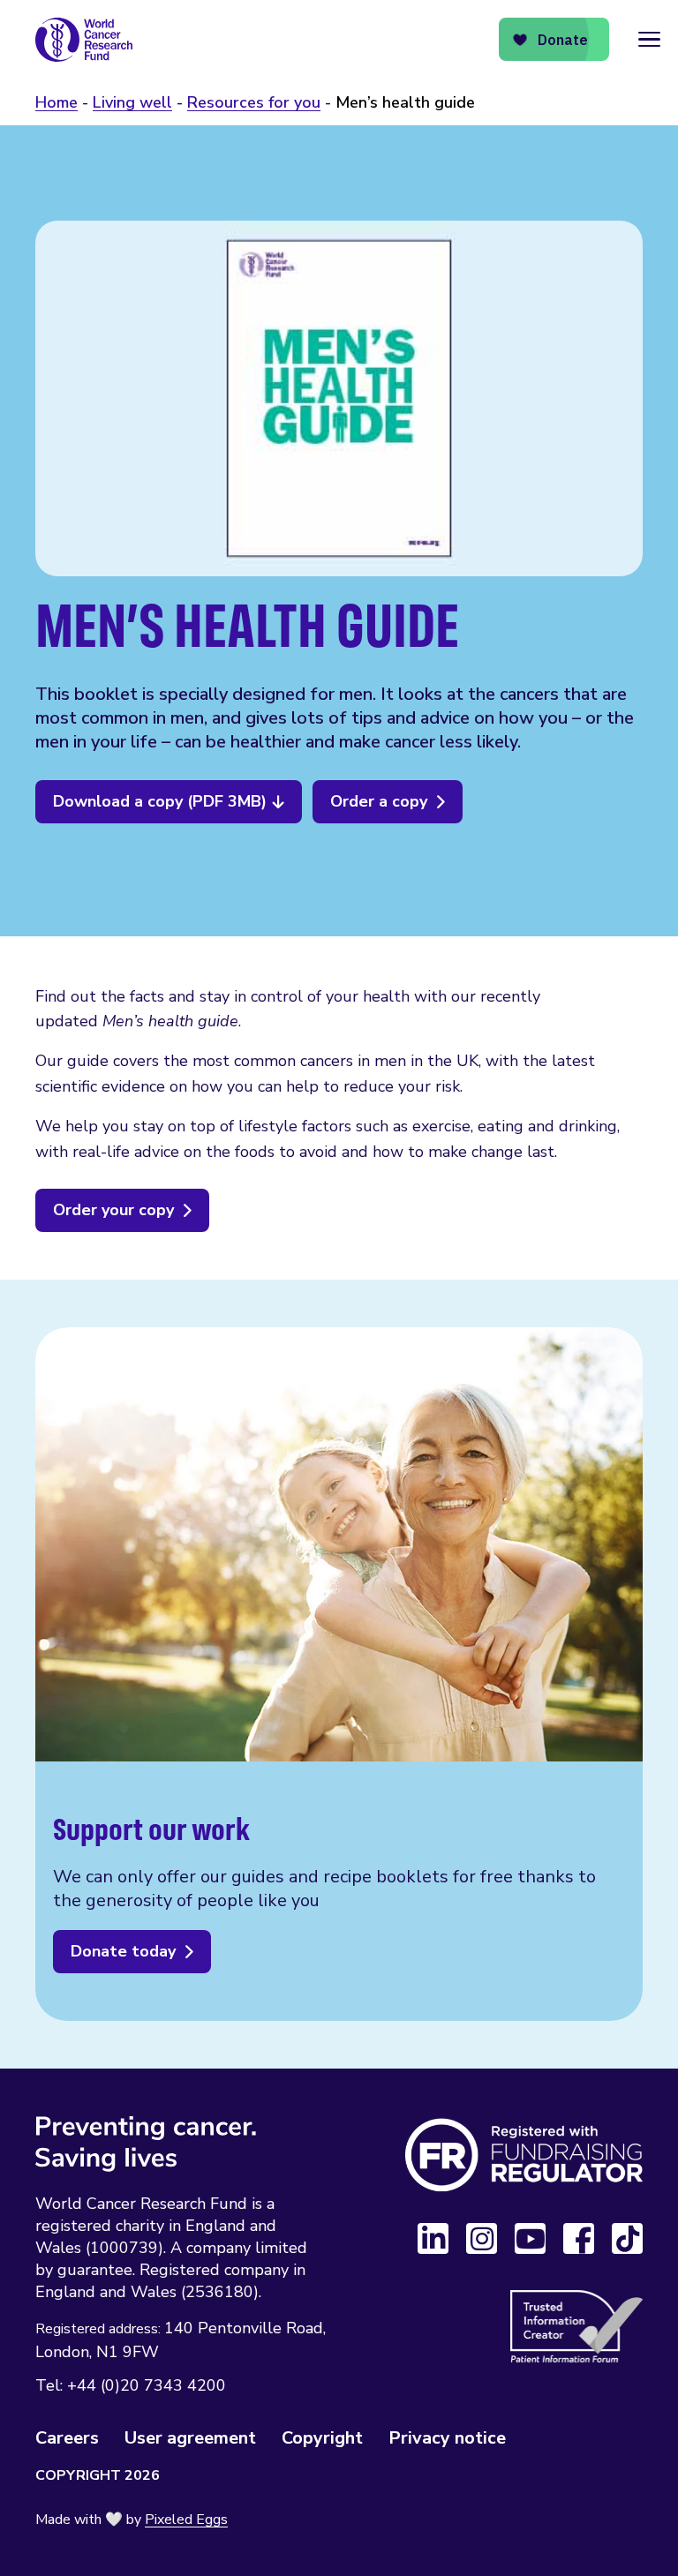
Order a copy (379, 801)
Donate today (123, 1951)
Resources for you (254, 102)
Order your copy (113, 1210)
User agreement (190, 2438)
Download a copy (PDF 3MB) (160, 801)
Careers (67, 2438)
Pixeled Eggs (186, 2520)
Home (56, 102)
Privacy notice (447, 2438)
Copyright (322, 2438)
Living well (132, 102)
